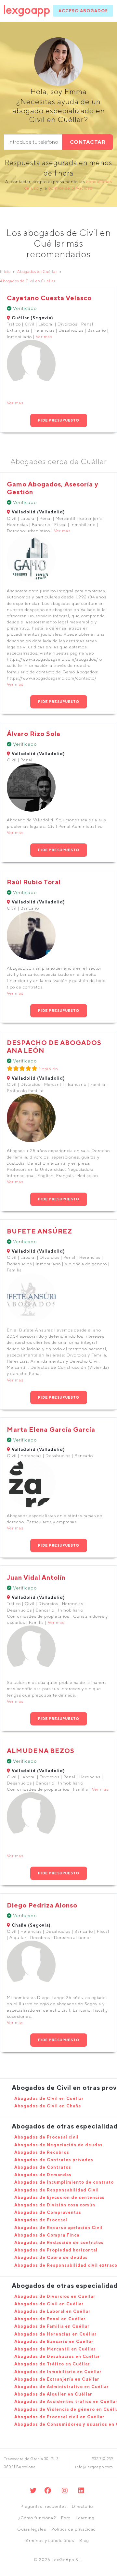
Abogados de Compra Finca (47, 2235)
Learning (85, 2518)
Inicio (5, 271)
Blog (84, 2540)
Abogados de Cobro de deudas (51, 2257)
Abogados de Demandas (43, 2175)
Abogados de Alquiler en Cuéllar (53, 2394)
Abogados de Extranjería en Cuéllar (57, 2379)
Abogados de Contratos (43, 2167)
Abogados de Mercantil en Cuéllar (55, 2349)
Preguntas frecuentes (44, 2506)
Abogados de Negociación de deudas (58, 2145)
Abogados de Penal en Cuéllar (50, 2319)
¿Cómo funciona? (37, 2518)
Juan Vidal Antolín (36, 1577)
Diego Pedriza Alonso (42, 1905)
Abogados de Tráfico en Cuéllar (52, 2364)
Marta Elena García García (51, 1429)
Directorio (82, 2506)
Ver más (44, 337)
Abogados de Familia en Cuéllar (52, 2326)
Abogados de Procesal (41, 2220)
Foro (66, 2518)
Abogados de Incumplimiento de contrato (64, 2182)
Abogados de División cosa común (55, 2205)
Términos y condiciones (49, 2540)
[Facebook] (48, 2490)
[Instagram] (65, 2490)
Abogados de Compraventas (48, 2212)
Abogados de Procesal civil (46, 2137)
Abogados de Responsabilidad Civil (57, 2190)
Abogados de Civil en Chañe (48, 2106)
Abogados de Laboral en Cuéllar (52, 2311)
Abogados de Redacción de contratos (59, 2243)
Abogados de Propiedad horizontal (56, 2250)
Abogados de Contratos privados (54, 2160)
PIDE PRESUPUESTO (59, 420)
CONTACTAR (88, 142)
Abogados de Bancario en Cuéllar (54, 2342)
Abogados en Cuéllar (37, 271)
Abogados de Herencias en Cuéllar (56, 2334)
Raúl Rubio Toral (34, 882)
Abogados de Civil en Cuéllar (28, 281)
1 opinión (49, 1069)
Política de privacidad (74, 2529)
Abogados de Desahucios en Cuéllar (57, 2356)
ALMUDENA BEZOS (41, 1751)
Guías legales (32, 2529)
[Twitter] (33, 2490)
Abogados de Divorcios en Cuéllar (55, 2296)
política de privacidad (71, 188)
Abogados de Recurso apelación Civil (58, 2228)
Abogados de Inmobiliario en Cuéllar (58, 2372)
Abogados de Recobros (42, 2152)
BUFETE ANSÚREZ (39, 1231)
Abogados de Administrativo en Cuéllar (62, 2387)
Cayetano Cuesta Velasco (49, 298)
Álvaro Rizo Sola (34, 734)
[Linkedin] (81, 2490)
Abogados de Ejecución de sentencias (59, 2197)
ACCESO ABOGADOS (83, 11)
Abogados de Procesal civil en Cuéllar (59, 2417)
